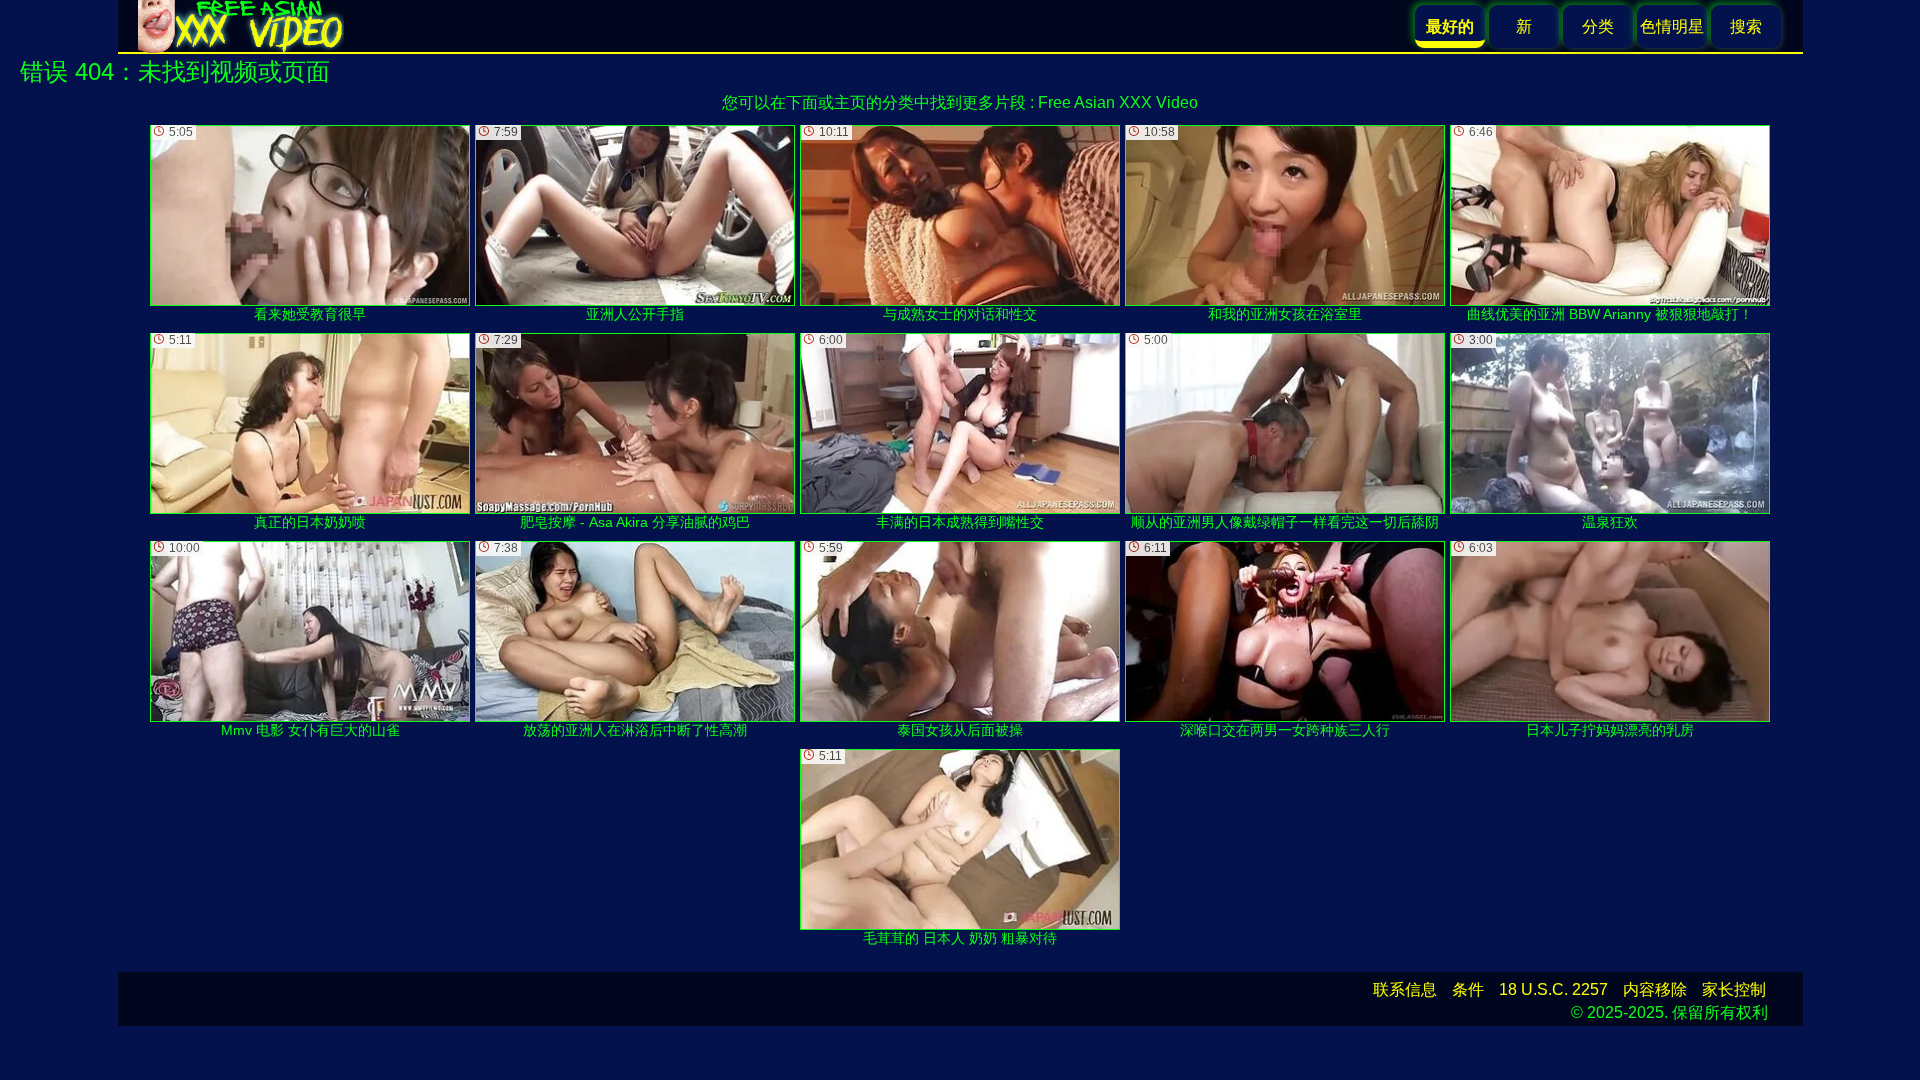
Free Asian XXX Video (1118, 102)
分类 (1598, 26)
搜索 (1746, 26)
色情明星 (1672, 26)
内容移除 (1655, 989)
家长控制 (1734, 989)
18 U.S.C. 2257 (1553, 989)
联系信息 (1405, 989)
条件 (1468, 989)
